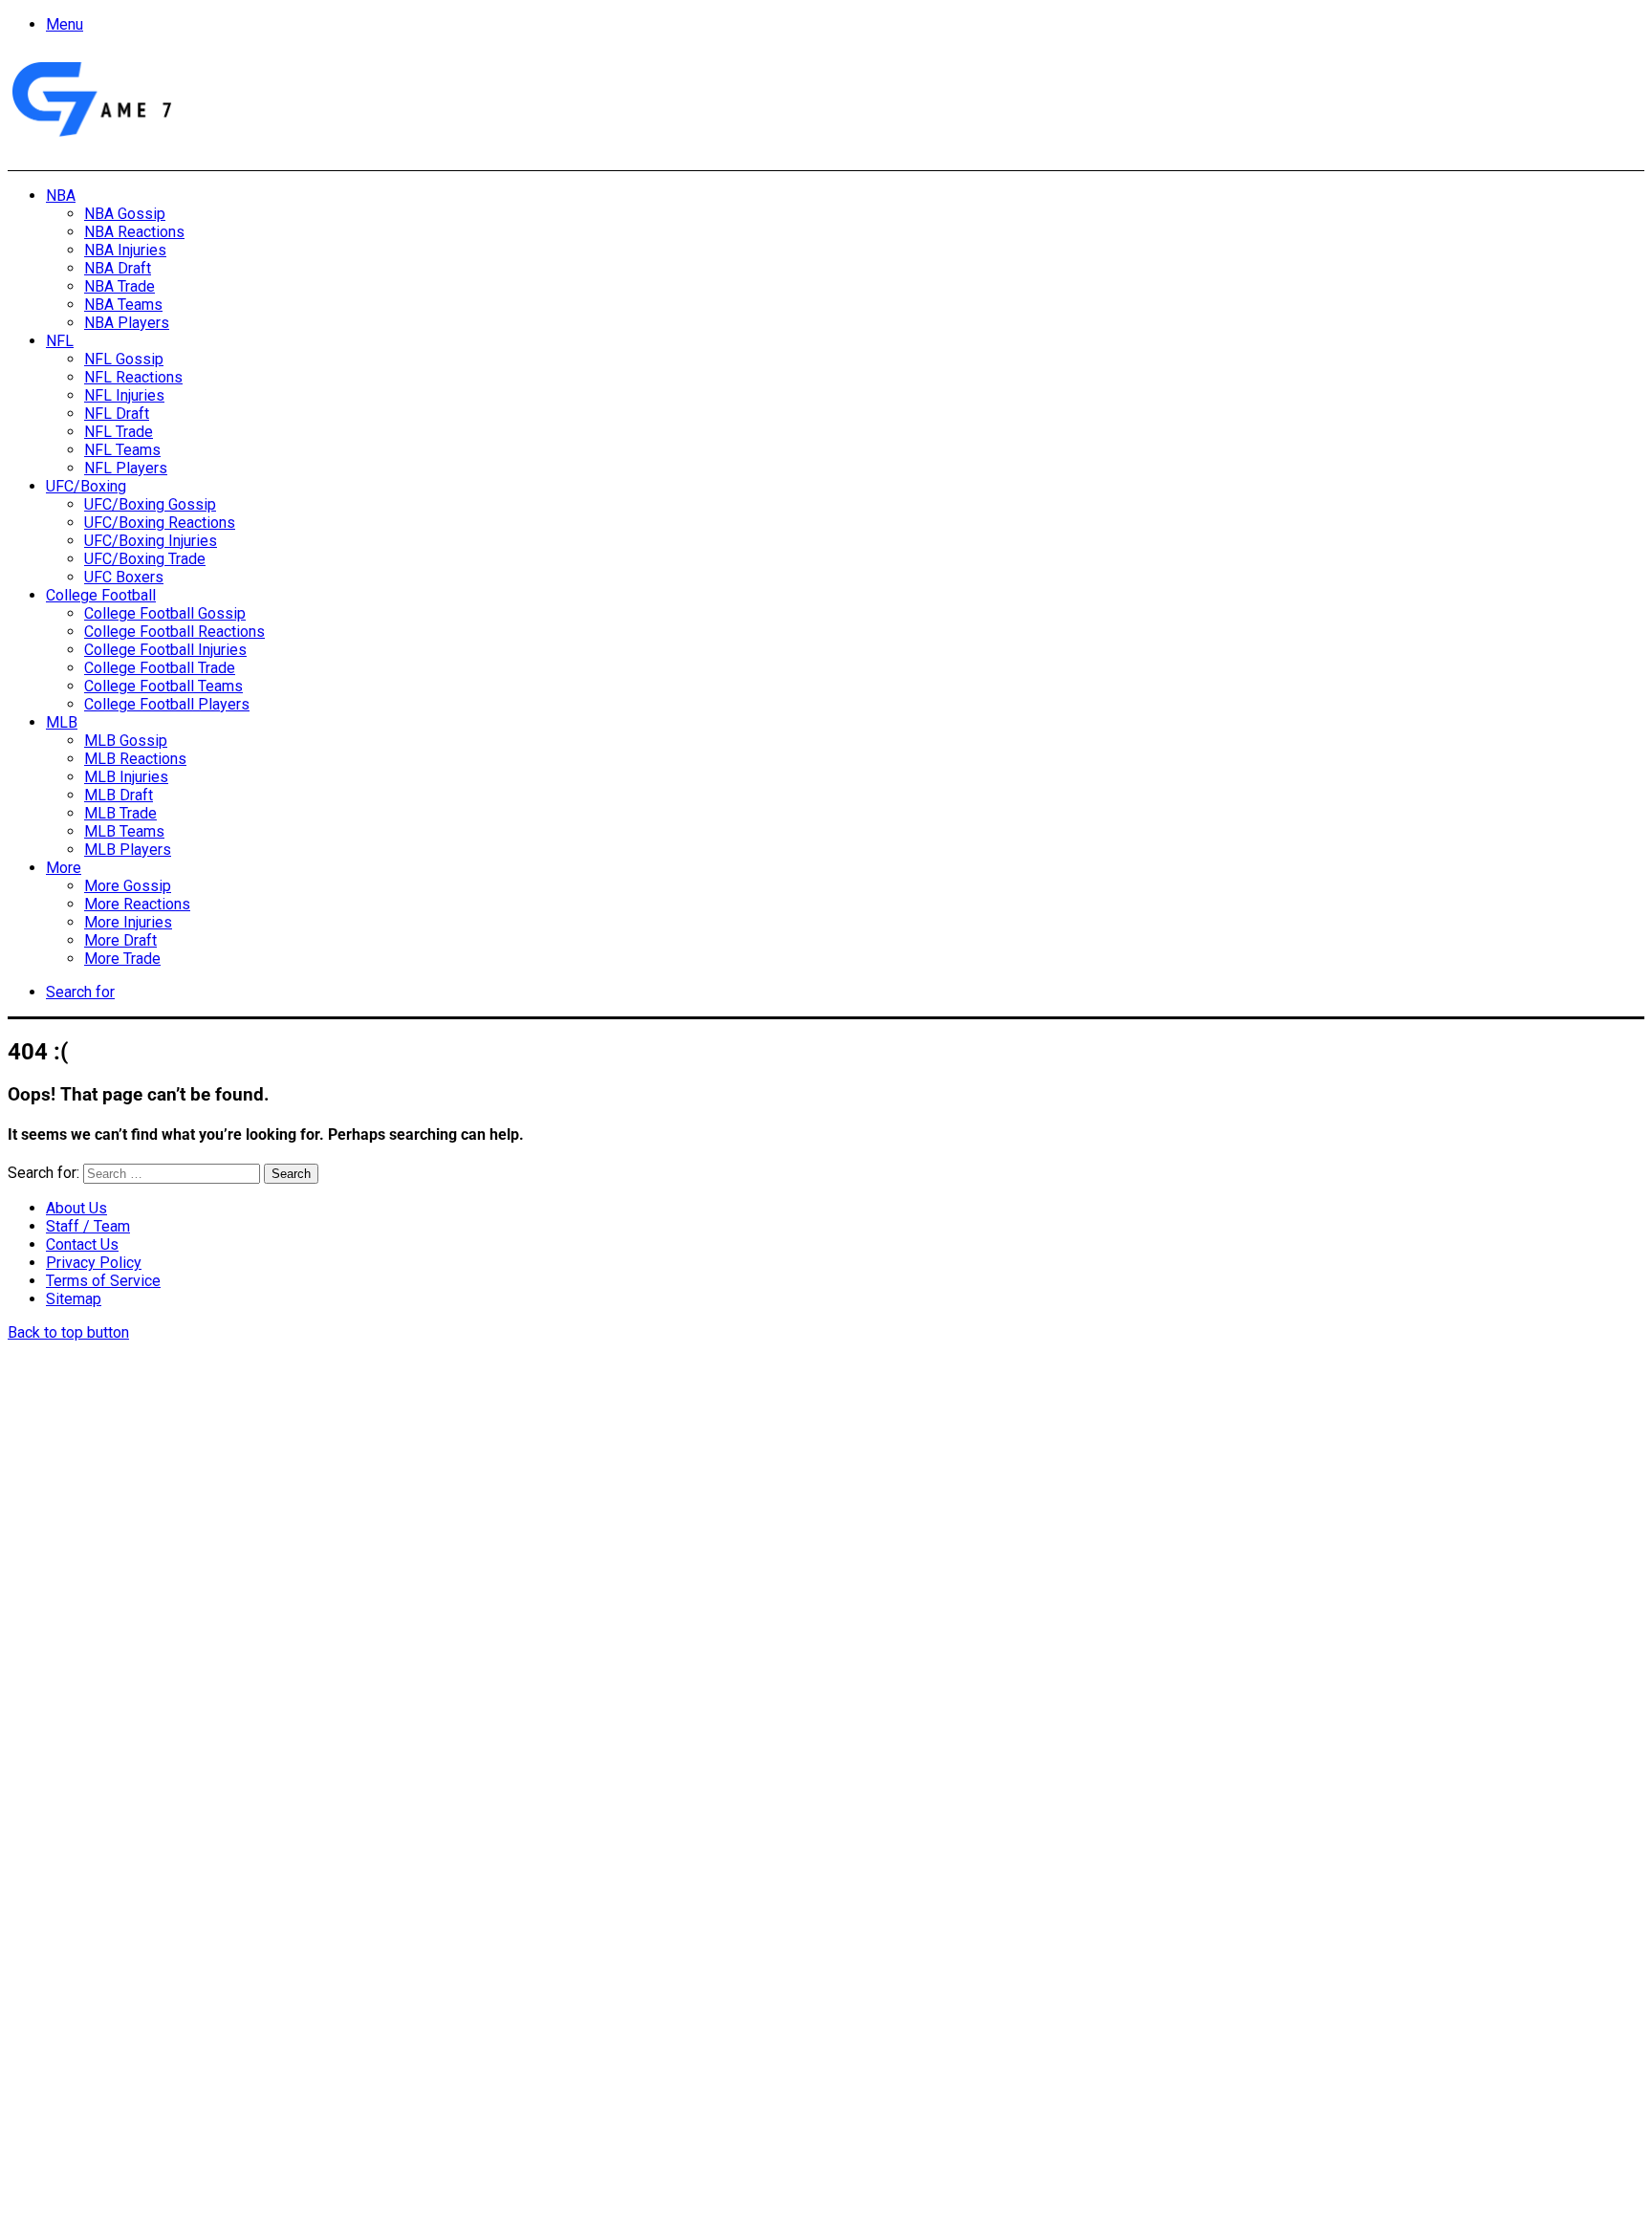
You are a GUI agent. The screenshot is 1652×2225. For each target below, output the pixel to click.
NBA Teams (123, 305)
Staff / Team (88, 1226)
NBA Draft (118, 268)
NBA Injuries (125, 250)
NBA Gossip (125, 214)
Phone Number (425, 2017)
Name (128, 2017)
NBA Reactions (134, 232)
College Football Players (167, 704)
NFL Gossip (124, 359)
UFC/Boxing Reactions (160, 523)
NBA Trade (120, 286)
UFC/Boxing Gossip (150, 504)
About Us (76, 1208)
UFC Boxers (124, 577)
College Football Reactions (174, 632)
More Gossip (128, 886)
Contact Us (82, 1244)
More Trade (122, 959)
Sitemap (74, 1299)
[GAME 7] (90, 137)
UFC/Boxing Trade (145, 559)
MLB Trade (120, 813)
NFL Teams (122, 450)
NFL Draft (117, 414)
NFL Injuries (124, 395)
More (64, 868)
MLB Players (128, 850)
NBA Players (127, 323)
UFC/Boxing (86, 486)
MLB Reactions (135, 759)
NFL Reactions (133, 377)
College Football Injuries (165, 650)
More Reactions (137, 904)
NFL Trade (119, 432)
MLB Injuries (126, 777)
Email (260, 2017)
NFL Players (126, 468)
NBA (61, 196)
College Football (101, 595)
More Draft (120, 940)
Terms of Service (103, 1281)
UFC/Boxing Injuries (151, 541)
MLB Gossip (126, 741)
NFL (60, 341)
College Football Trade (160, 668)
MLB (62, 722)
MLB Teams (124, 831)
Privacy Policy (94, 1263)
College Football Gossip (165, 613)
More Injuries (128, 922)
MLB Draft (119, 795)
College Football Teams (163, 686)
